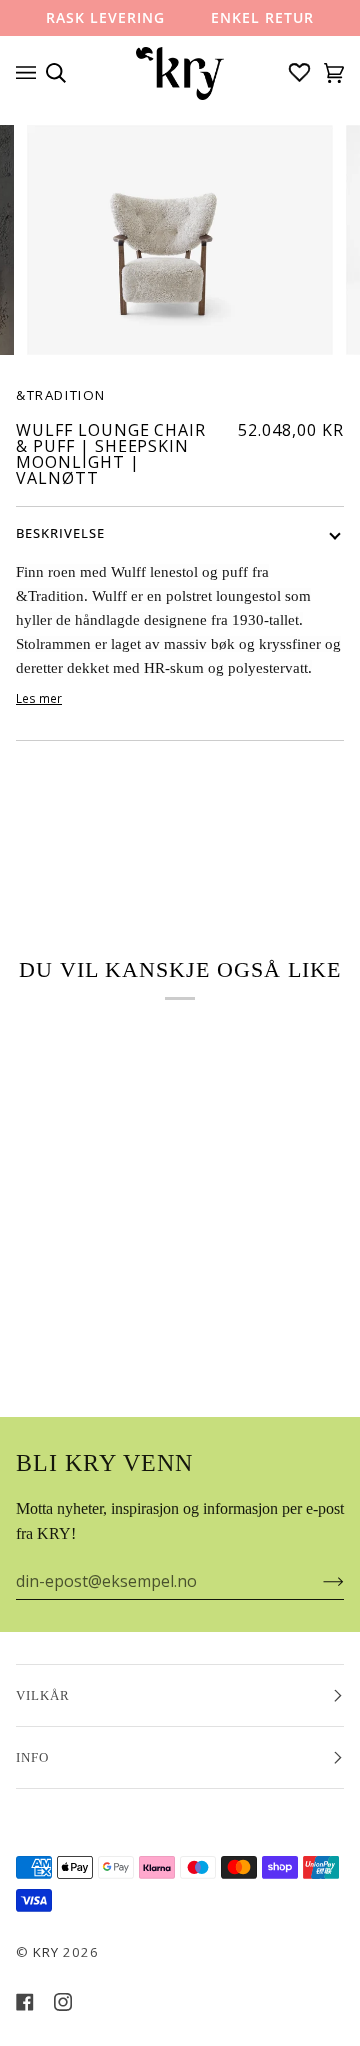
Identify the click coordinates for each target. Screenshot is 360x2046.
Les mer (39, 698)
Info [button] (32, 1757)
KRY (46, 1952)
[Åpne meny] (31, 73)
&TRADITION (61, 395)
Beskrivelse (60, 533)
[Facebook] (25, 2002)
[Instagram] (63, 2002)
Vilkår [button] (43, 1695)
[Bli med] (317, 1581)
